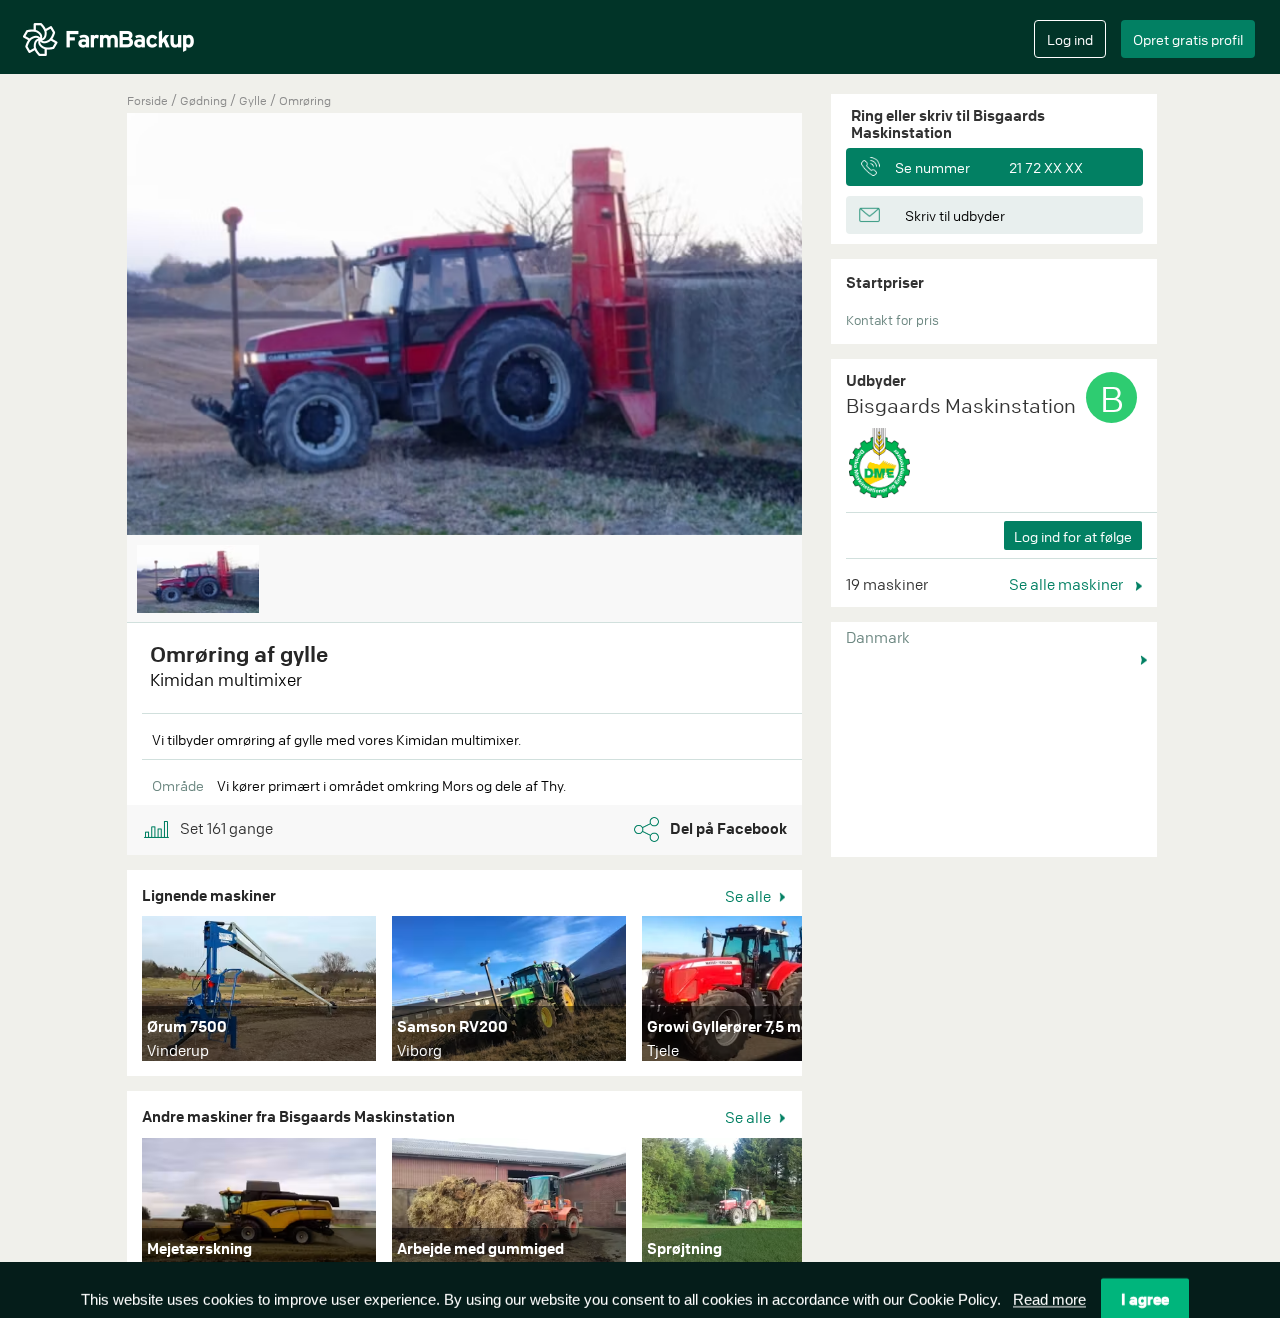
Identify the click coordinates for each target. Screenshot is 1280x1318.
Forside (147, 100)
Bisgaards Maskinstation (961, 405)
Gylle (254, 100)
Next (832, 993)
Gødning (205, 100)
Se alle (749, 896)
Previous (97, 326)
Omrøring (305, 100)
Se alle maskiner (1067, 584)
